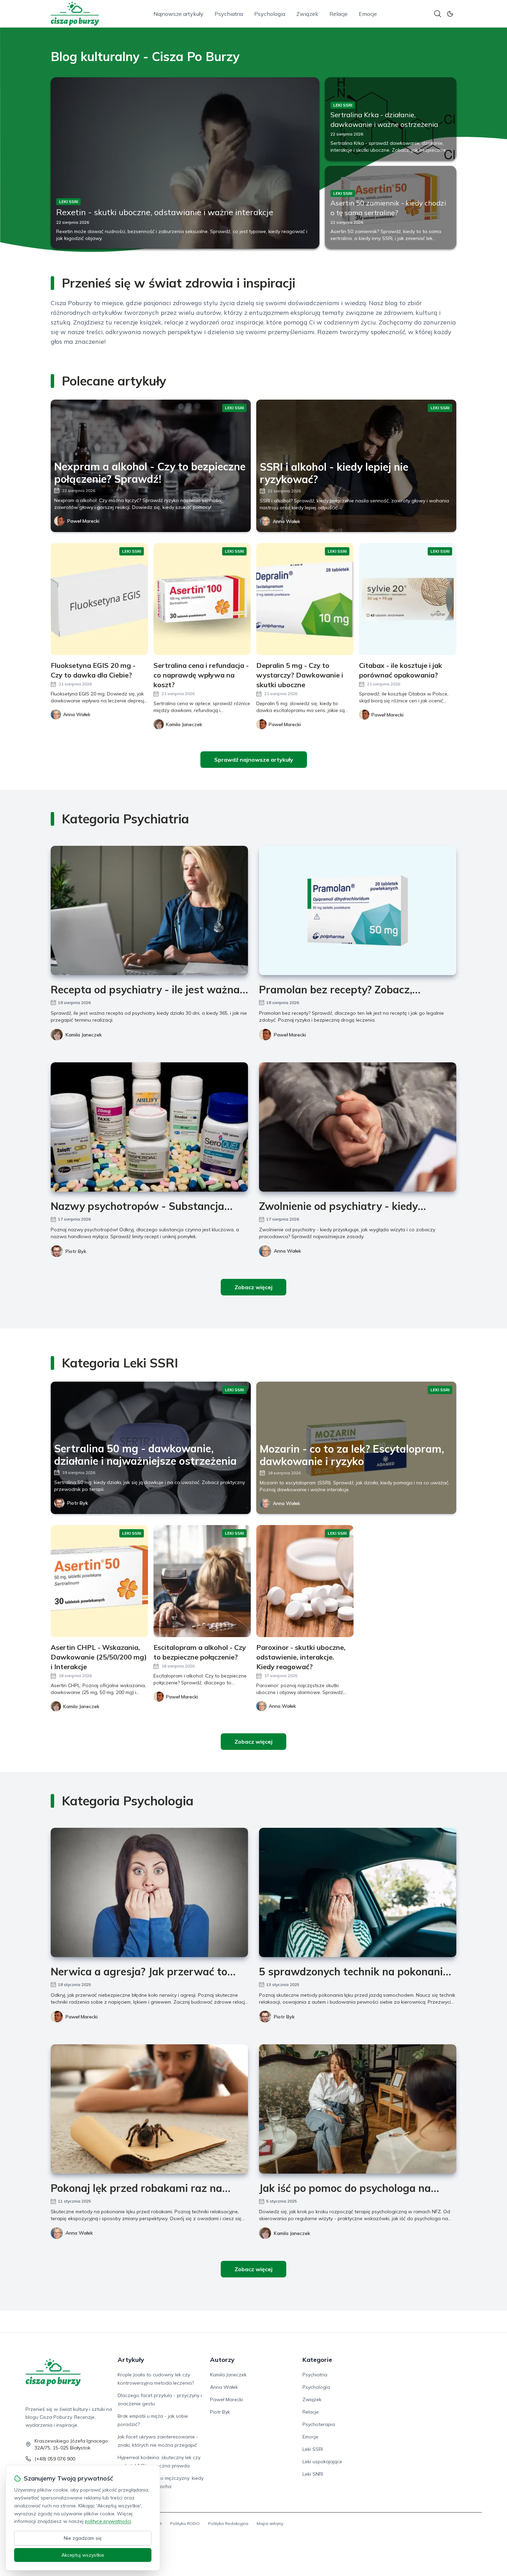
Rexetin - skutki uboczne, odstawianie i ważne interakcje (165, 212)
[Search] (438, 14)
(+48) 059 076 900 (55, 2459)
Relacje (339, 14)
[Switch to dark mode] (450, 14)
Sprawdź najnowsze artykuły (254, 760)
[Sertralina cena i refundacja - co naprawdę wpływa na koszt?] (202, 599)
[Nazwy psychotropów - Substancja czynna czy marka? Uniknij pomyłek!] (149, 1127)
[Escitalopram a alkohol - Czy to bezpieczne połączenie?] (202, 1581)
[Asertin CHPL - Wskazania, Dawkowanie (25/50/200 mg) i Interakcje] (99, 1581)
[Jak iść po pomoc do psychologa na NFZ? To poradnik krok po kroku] (358, 2109)
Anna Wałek (286, 521)
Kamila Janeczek (84, 1035)
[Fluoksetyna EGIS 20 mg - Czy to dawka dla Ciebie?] (99, 599)
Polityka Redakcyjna (228, 2523)
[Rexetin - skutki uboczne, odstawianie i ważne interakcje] (185, 163)
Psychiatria (229, 14)
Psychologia (270, 14)
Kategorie (317, 2360)
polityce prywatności (108, 2521)
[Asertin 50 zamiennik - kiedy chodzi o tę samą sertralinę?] (391, 207)
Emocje (368, 14)
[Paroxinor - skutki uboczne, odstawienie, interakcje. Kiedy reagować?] (305, 1581)
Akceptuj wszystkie (83, 2555)
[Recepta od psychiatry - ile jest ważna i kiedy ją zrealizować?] (149, 910)
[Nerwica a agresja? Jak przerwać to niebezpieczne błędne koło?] (149, 1892)
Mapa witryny (270, 2523)
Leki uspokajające (322, 2462)
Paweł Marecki (83, 521)
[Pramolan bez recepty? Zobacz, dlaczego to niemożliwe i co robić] (358, 910)
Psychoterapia (319, 2424)
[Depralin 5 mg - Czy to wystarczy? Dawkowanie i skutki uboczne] (305, 599)
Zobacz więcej (254, 1287)
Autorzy (222, 2360)
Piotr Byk (76, 1251)
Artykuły (131, 2360)
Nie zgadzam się (83, 2538)
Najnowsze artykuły (178, 14)
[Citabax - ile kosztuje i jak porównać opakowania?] (408, 599)
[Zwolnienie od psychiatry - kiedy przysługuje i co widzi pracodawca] (358, 1127)
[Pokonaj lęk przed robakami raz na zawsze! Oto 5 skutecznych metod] (149, 2109)
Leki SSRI (313, 2449)
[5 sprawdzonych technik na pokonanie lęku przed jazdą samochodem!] (358, 1892)
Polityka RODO (185, 2523)
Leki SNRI (313, 2474)
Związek (307, 14)
